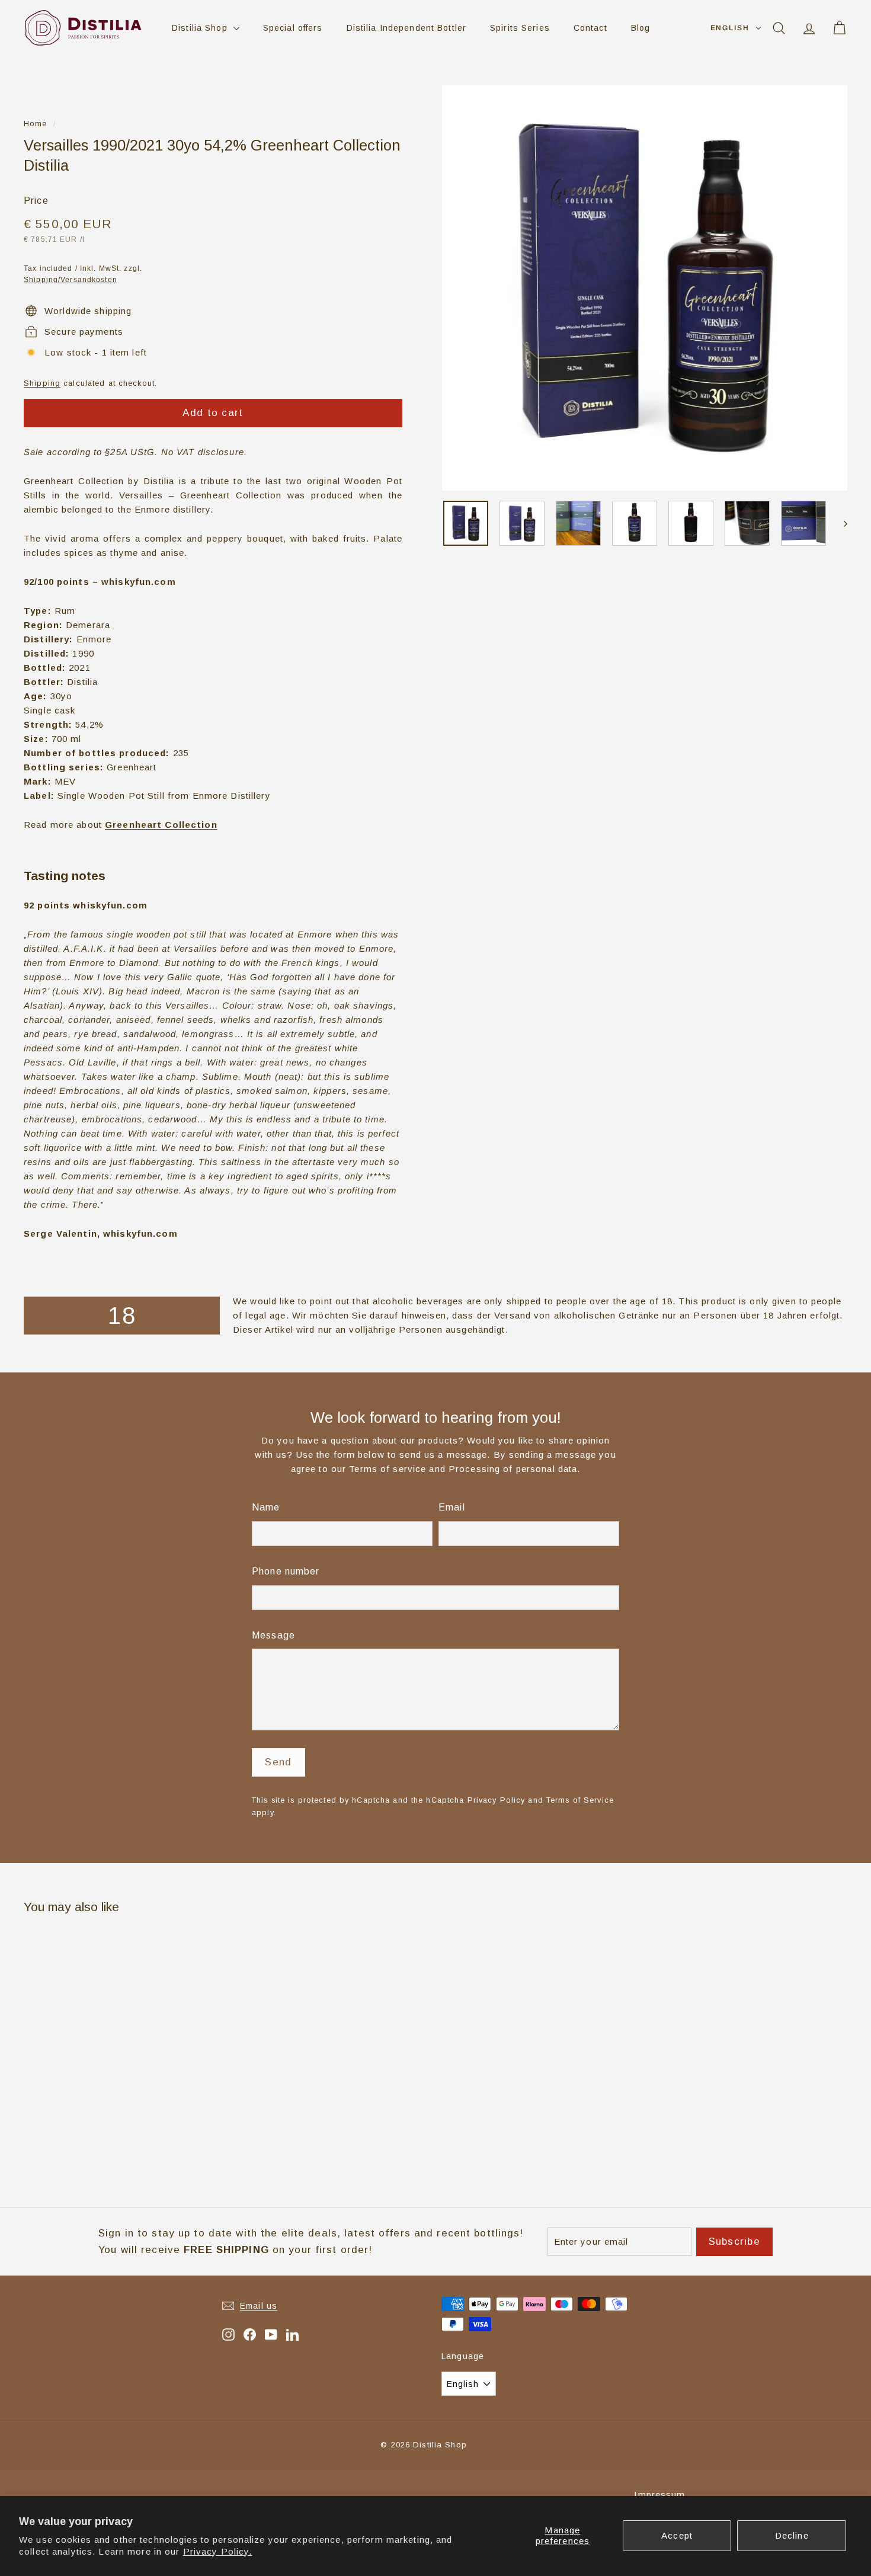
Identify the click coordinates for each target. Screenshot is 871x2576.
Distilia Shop (201, 28)
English (730, 28)
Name (266, 1507)
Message (273, 1635)
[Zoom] (645, 288)
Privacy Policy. (218, 2551)
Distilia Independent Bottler (407, 28)
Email (452, 1507)
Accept (677, 2535)
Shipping (42, 383)
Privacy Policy (497, 1800)
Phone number (286, 1571)
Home (36, 124)
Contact (590, 28)
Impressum (659, 2495)
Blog (641, 28)
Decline (792, 2535)
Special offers (293, 28)
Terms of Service (580, 1800)
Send (278, 1762)
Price (36, 201)
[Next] (840, 523)
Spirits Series (520, 28)
